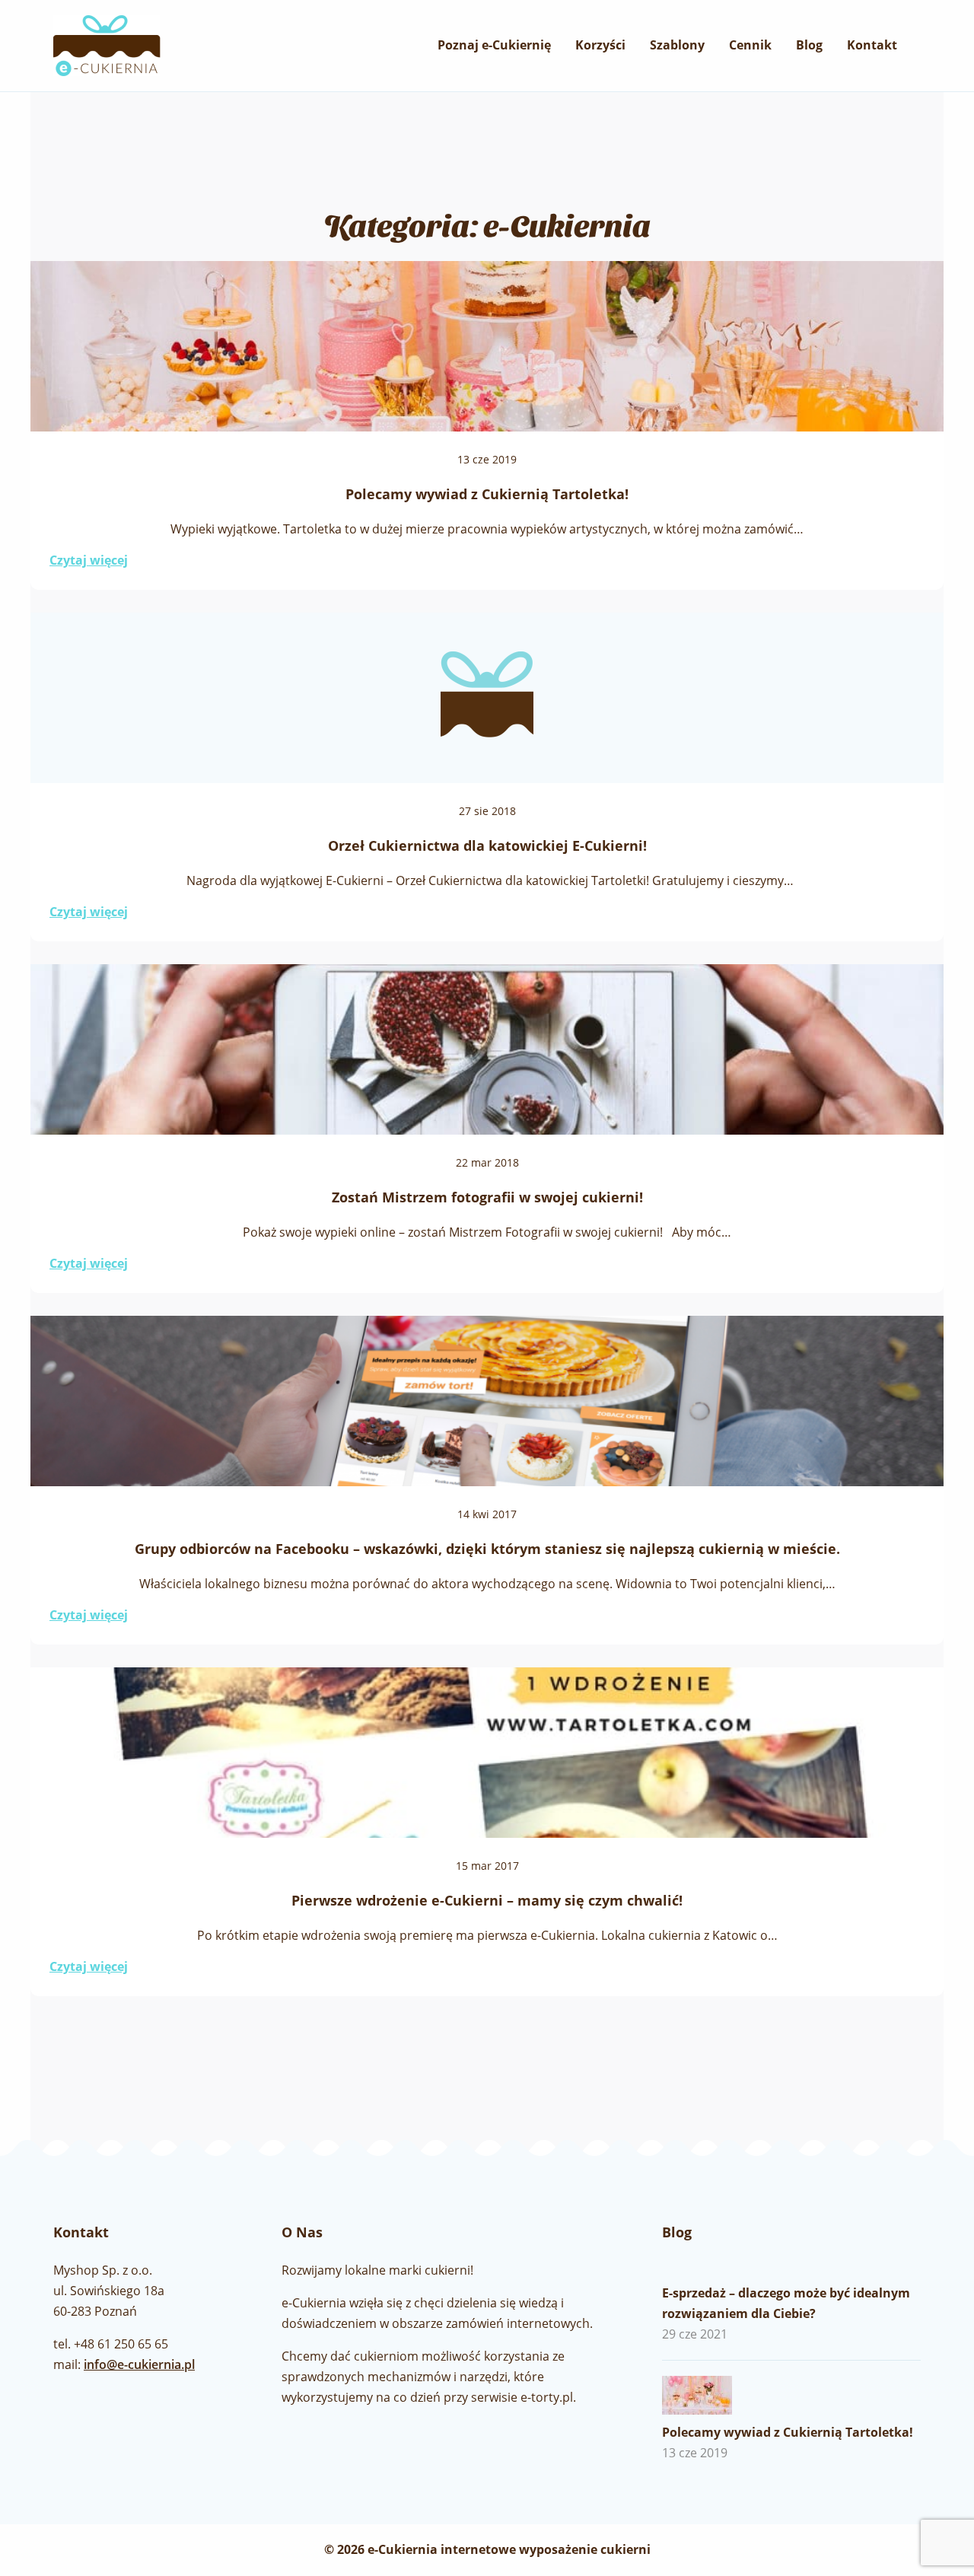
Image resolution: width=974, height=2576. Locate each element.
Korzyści (600, 45)
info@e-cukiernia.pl (139, 2364)
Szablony (677, 45)
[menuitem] (494, 45)
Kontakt (872, 45)
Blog (809, 45)
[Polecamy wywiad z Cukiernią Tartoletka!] (711, 2395)
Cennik (750, 45)
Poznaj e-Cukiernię (494, 45)
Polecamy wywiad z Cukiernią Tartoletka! (788, 2432)
